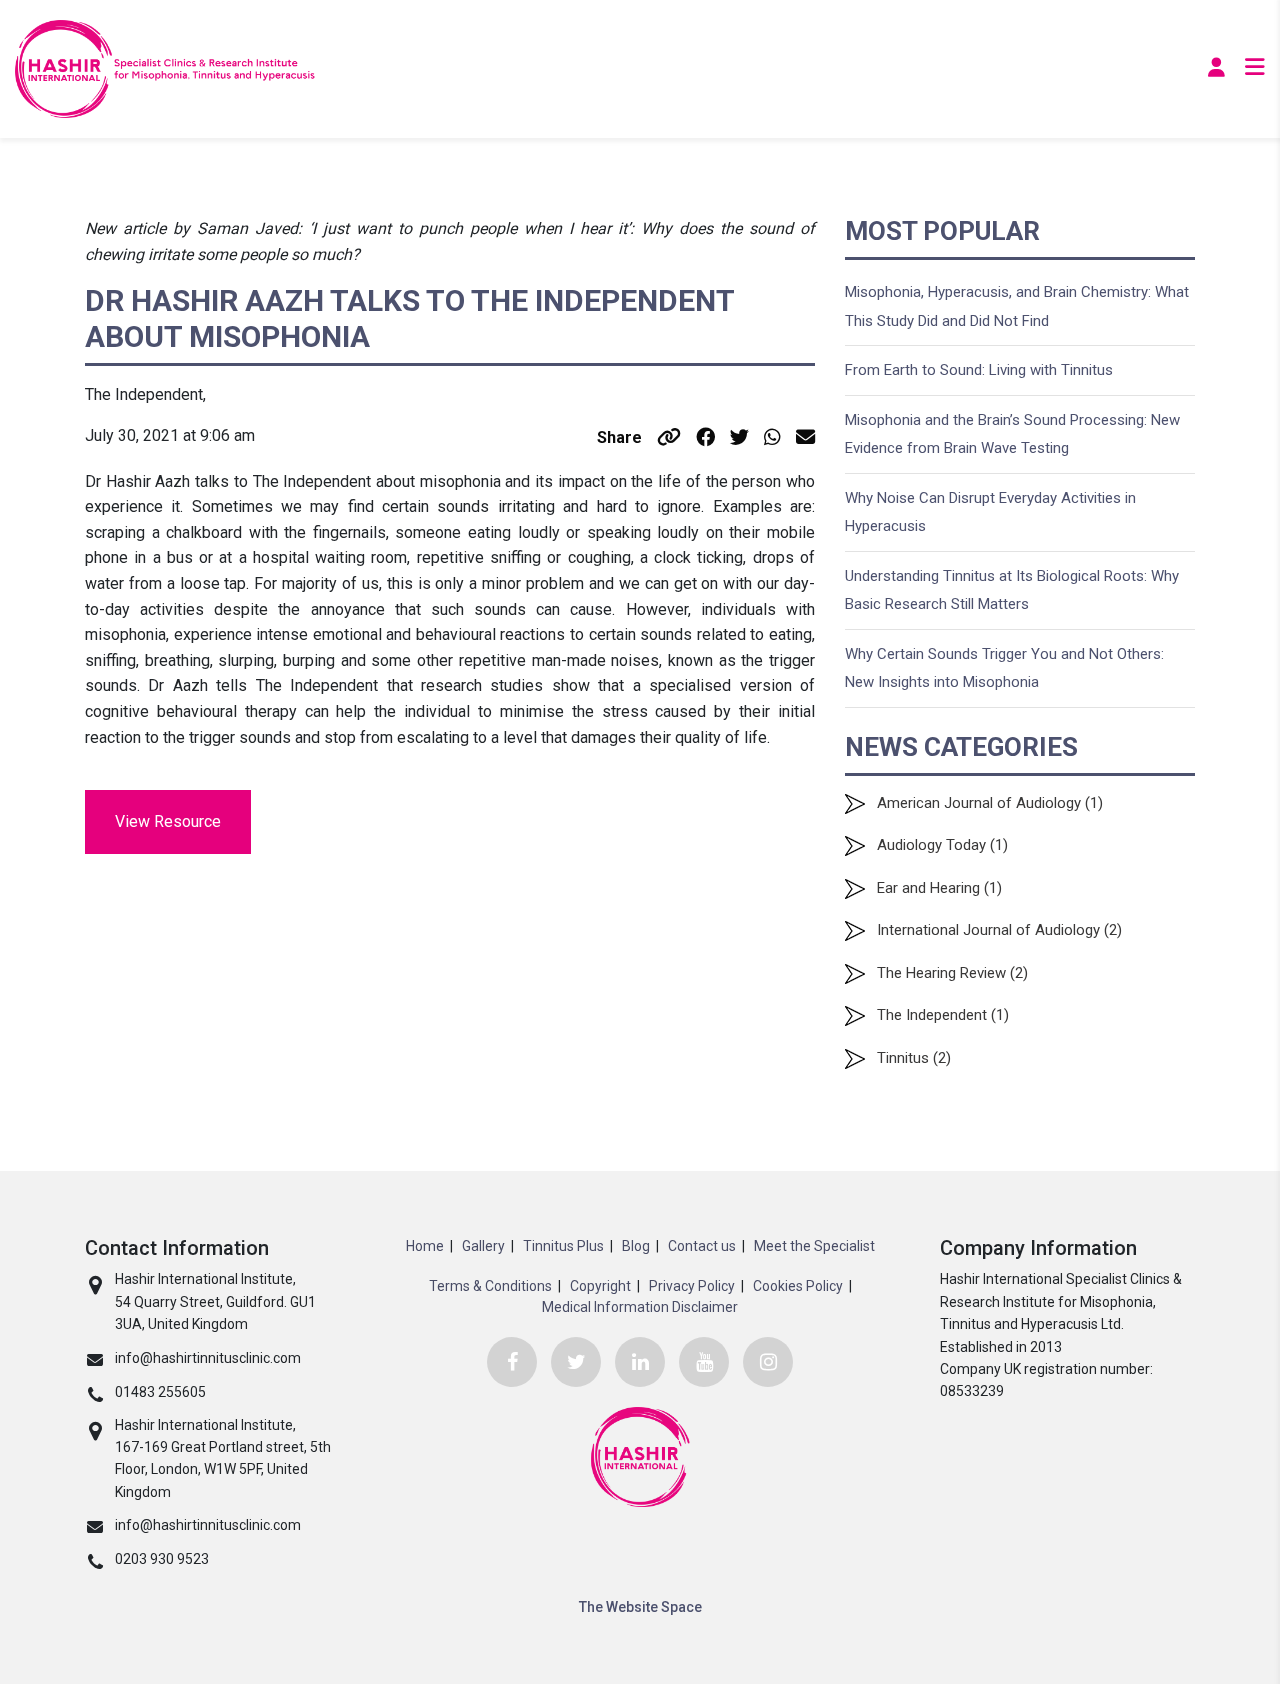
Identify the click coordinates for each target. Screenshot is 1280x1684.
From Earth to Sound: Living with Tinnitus (979, 370)
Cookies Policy (798, 1286)
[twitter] (576, 1362)
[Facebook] (512, 1362)
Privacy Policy (692, 1286)
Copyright (600, 1286)
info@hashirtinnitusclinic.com (208, 1358)
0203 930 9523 (162, 1559)
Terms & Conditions (490, 1286)
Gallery (483, 1246)
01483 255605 (160, 1392)
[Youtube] (704, 1362)
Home (425, 1246)
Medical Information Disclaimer (640, 1307)
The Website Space (640, 1607)
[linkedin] (640, 1362)
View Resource (168, 821)
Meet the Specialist (814, 1246)
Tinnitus (903, 1058)
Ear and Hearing (928, 888)
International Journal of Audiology (988, 930)
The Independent (932, 1015)
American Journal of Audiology (979, 803)
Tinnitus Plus (563, 1246)
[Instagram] (768, 1362)
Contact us (702, 1246)
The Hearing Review (941, 973)
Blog (636, 1246)
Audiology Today (931, 845)
